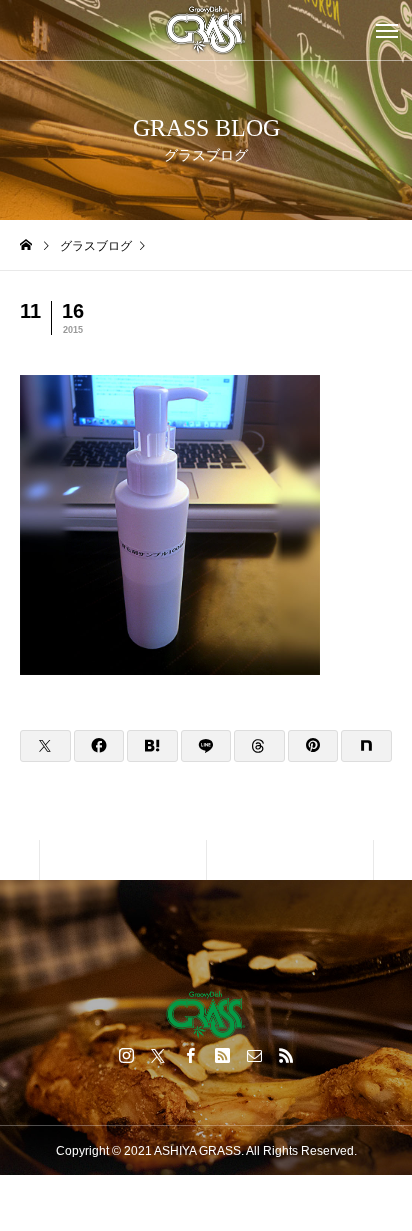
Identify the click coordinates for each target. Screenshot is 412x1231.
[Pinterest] (222, 1055)
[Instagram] (126, 1055)
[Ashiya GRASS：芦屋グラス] (206, 30)
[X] (158, 1055)
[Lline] (206, 746)
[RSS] (286, 1055)
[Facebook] (190, 1055)
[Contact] (254, 1055)
